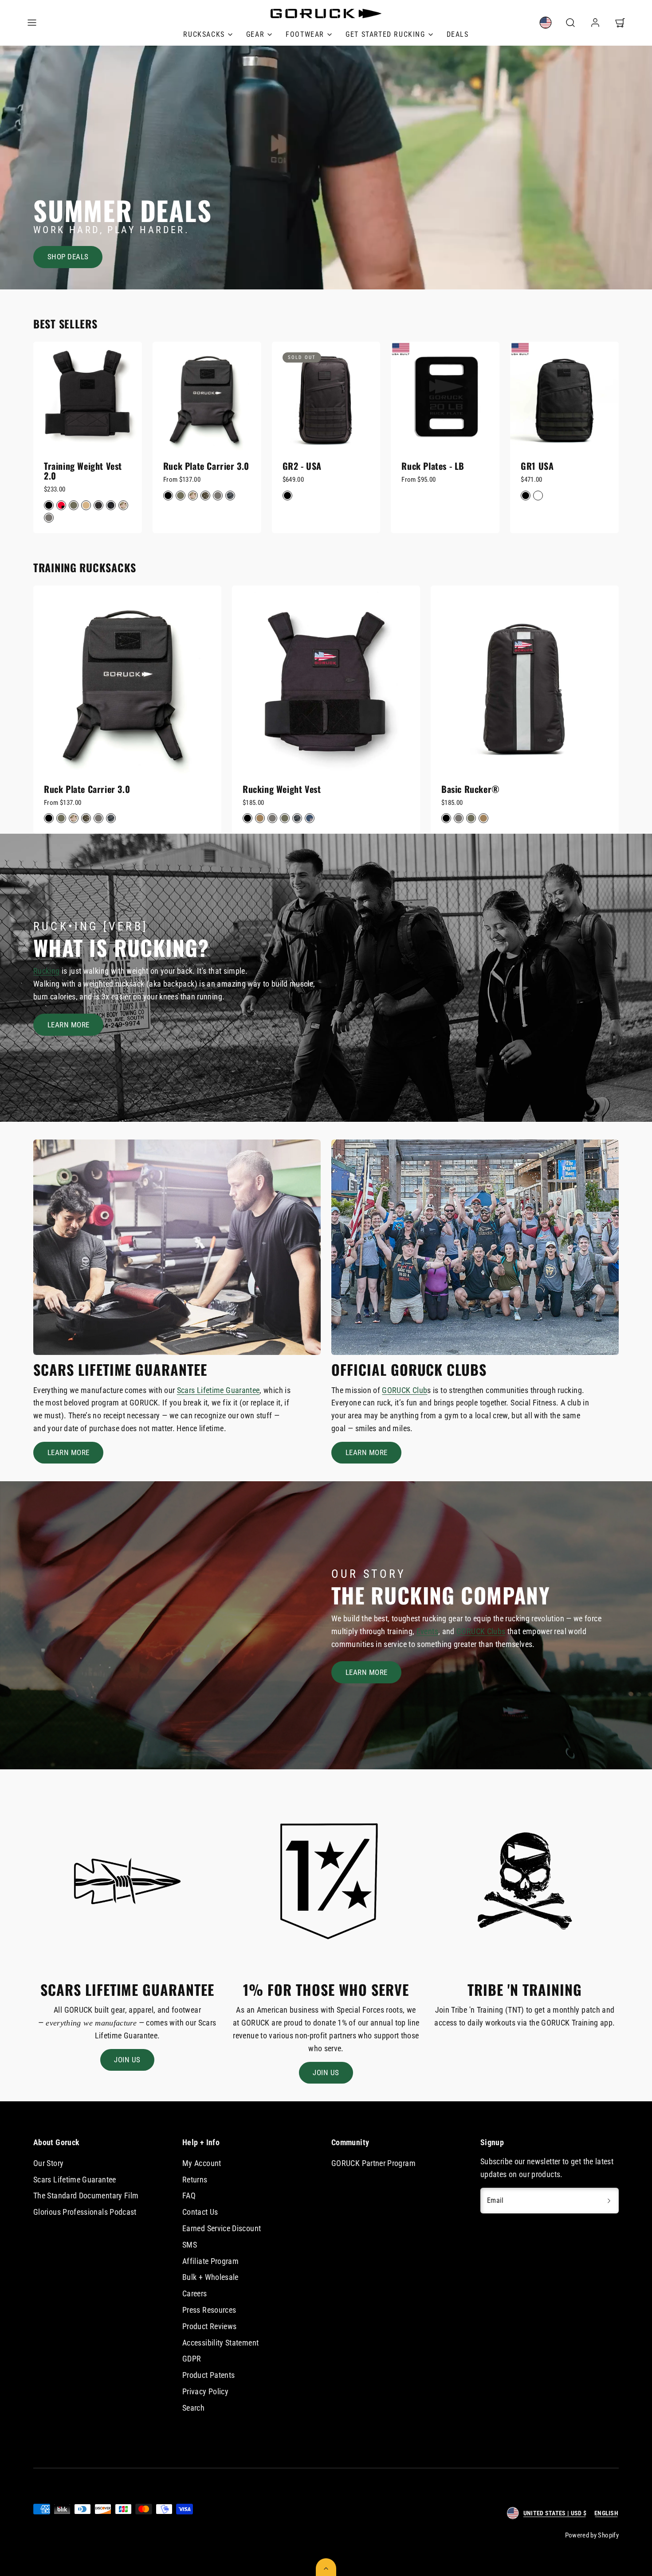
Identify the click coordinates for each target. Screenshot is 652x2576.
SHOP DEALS (68, 257)
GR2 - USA (302, 466)
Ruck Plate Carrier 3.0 (206, 466)
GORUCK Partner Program (373, 2163)
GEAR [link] (255, 34)
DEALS (458, 34)
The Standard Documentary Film (86, 2195)
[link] (546, 23)
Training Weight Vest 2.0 (83, 471)
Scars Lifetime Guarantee (218, 1390)
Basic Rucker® (471, 789)
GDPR (192, 2359)
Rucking (47, 971)
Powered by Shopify (592, 2535)
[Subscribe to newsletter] (609, 2201)
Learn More (69, 1025)
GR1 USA (537, 466)
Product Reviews (209, 2326)
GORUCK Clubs (481, 1631)
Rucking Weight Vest (282, 789)
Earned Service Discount (222, 2228)
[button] (32, 23)
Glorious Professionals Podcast (85, 2212)
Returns (195, 2180)
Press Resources (209, 2310)
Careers (195, 2293)
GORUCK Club (405, 1390)
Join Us (127, 2060)
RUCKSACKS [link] (204, 34)
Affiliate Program (210, 2261)
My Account (202, 2163)
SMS (190, 2245)
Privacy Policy (205, 2391)
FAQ (189, 2195)
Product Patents (208, 2375)
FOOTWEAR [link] (305, 34)
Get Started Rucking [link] (385, 34)
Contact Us (200, 2212)
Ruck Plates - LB (433, 466)
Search (193, 2408)
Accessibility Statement (220, 2343)
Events (427, 1631)
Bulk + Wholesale (210, 2277)
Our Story (48, 2163)
